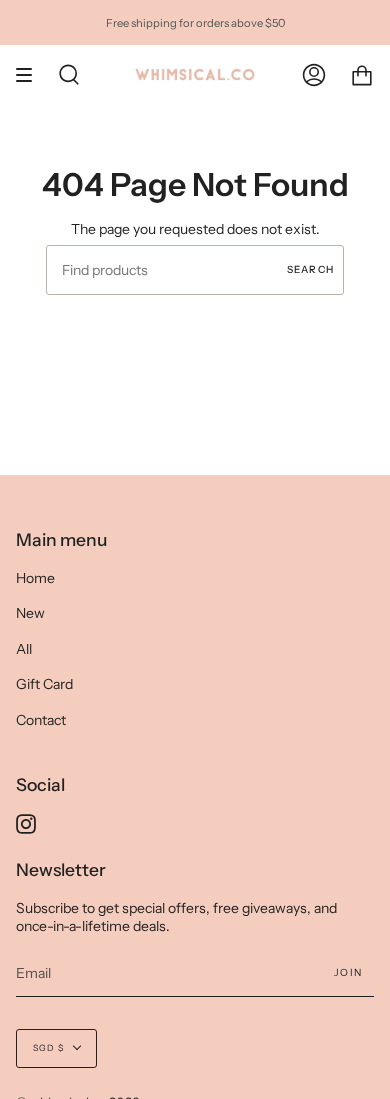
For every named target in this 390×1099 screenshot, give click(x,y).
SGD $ (48, 1048)
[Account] (314, 75)
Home (35, 578)
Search (310, 269)
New (30, 613)
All (24, 649)
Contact (41, 720)
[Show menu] (31, 75)
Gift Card (44, 684)
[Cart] (362, 75)
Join (348, 972)
